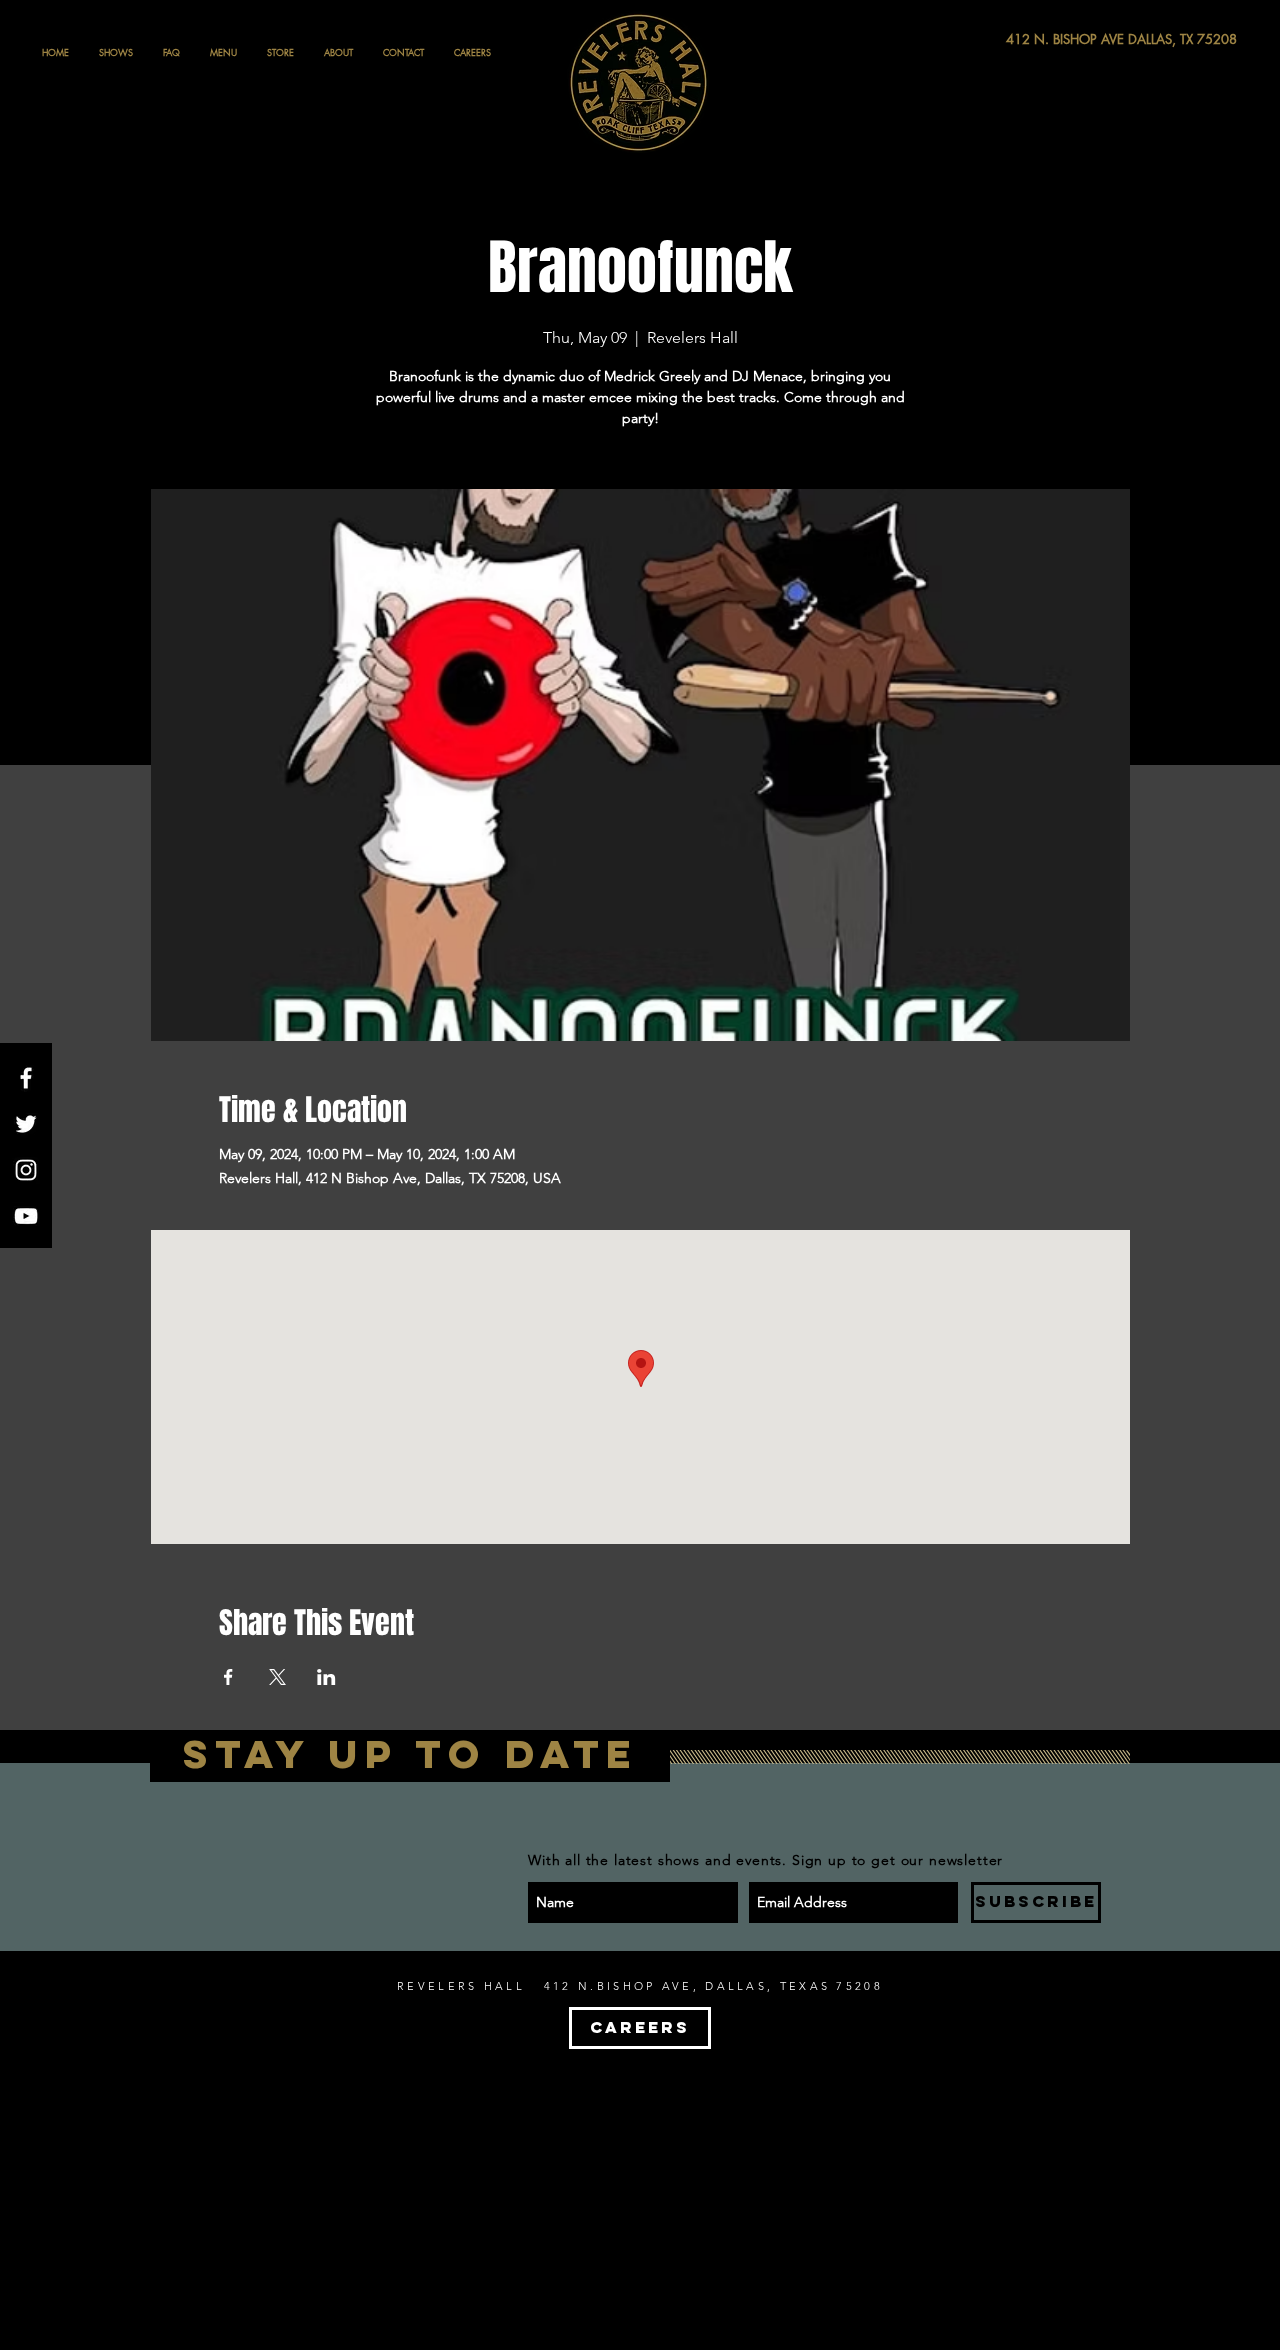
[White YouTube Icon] (26, 1216)
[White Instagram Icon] (26, 1170)
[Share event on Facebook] (228, 1677)
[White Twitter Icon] (26, 1124)
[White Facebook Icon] (26, 1078)
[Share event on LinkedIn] (326, 1677)
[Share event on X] (277, 1677)
